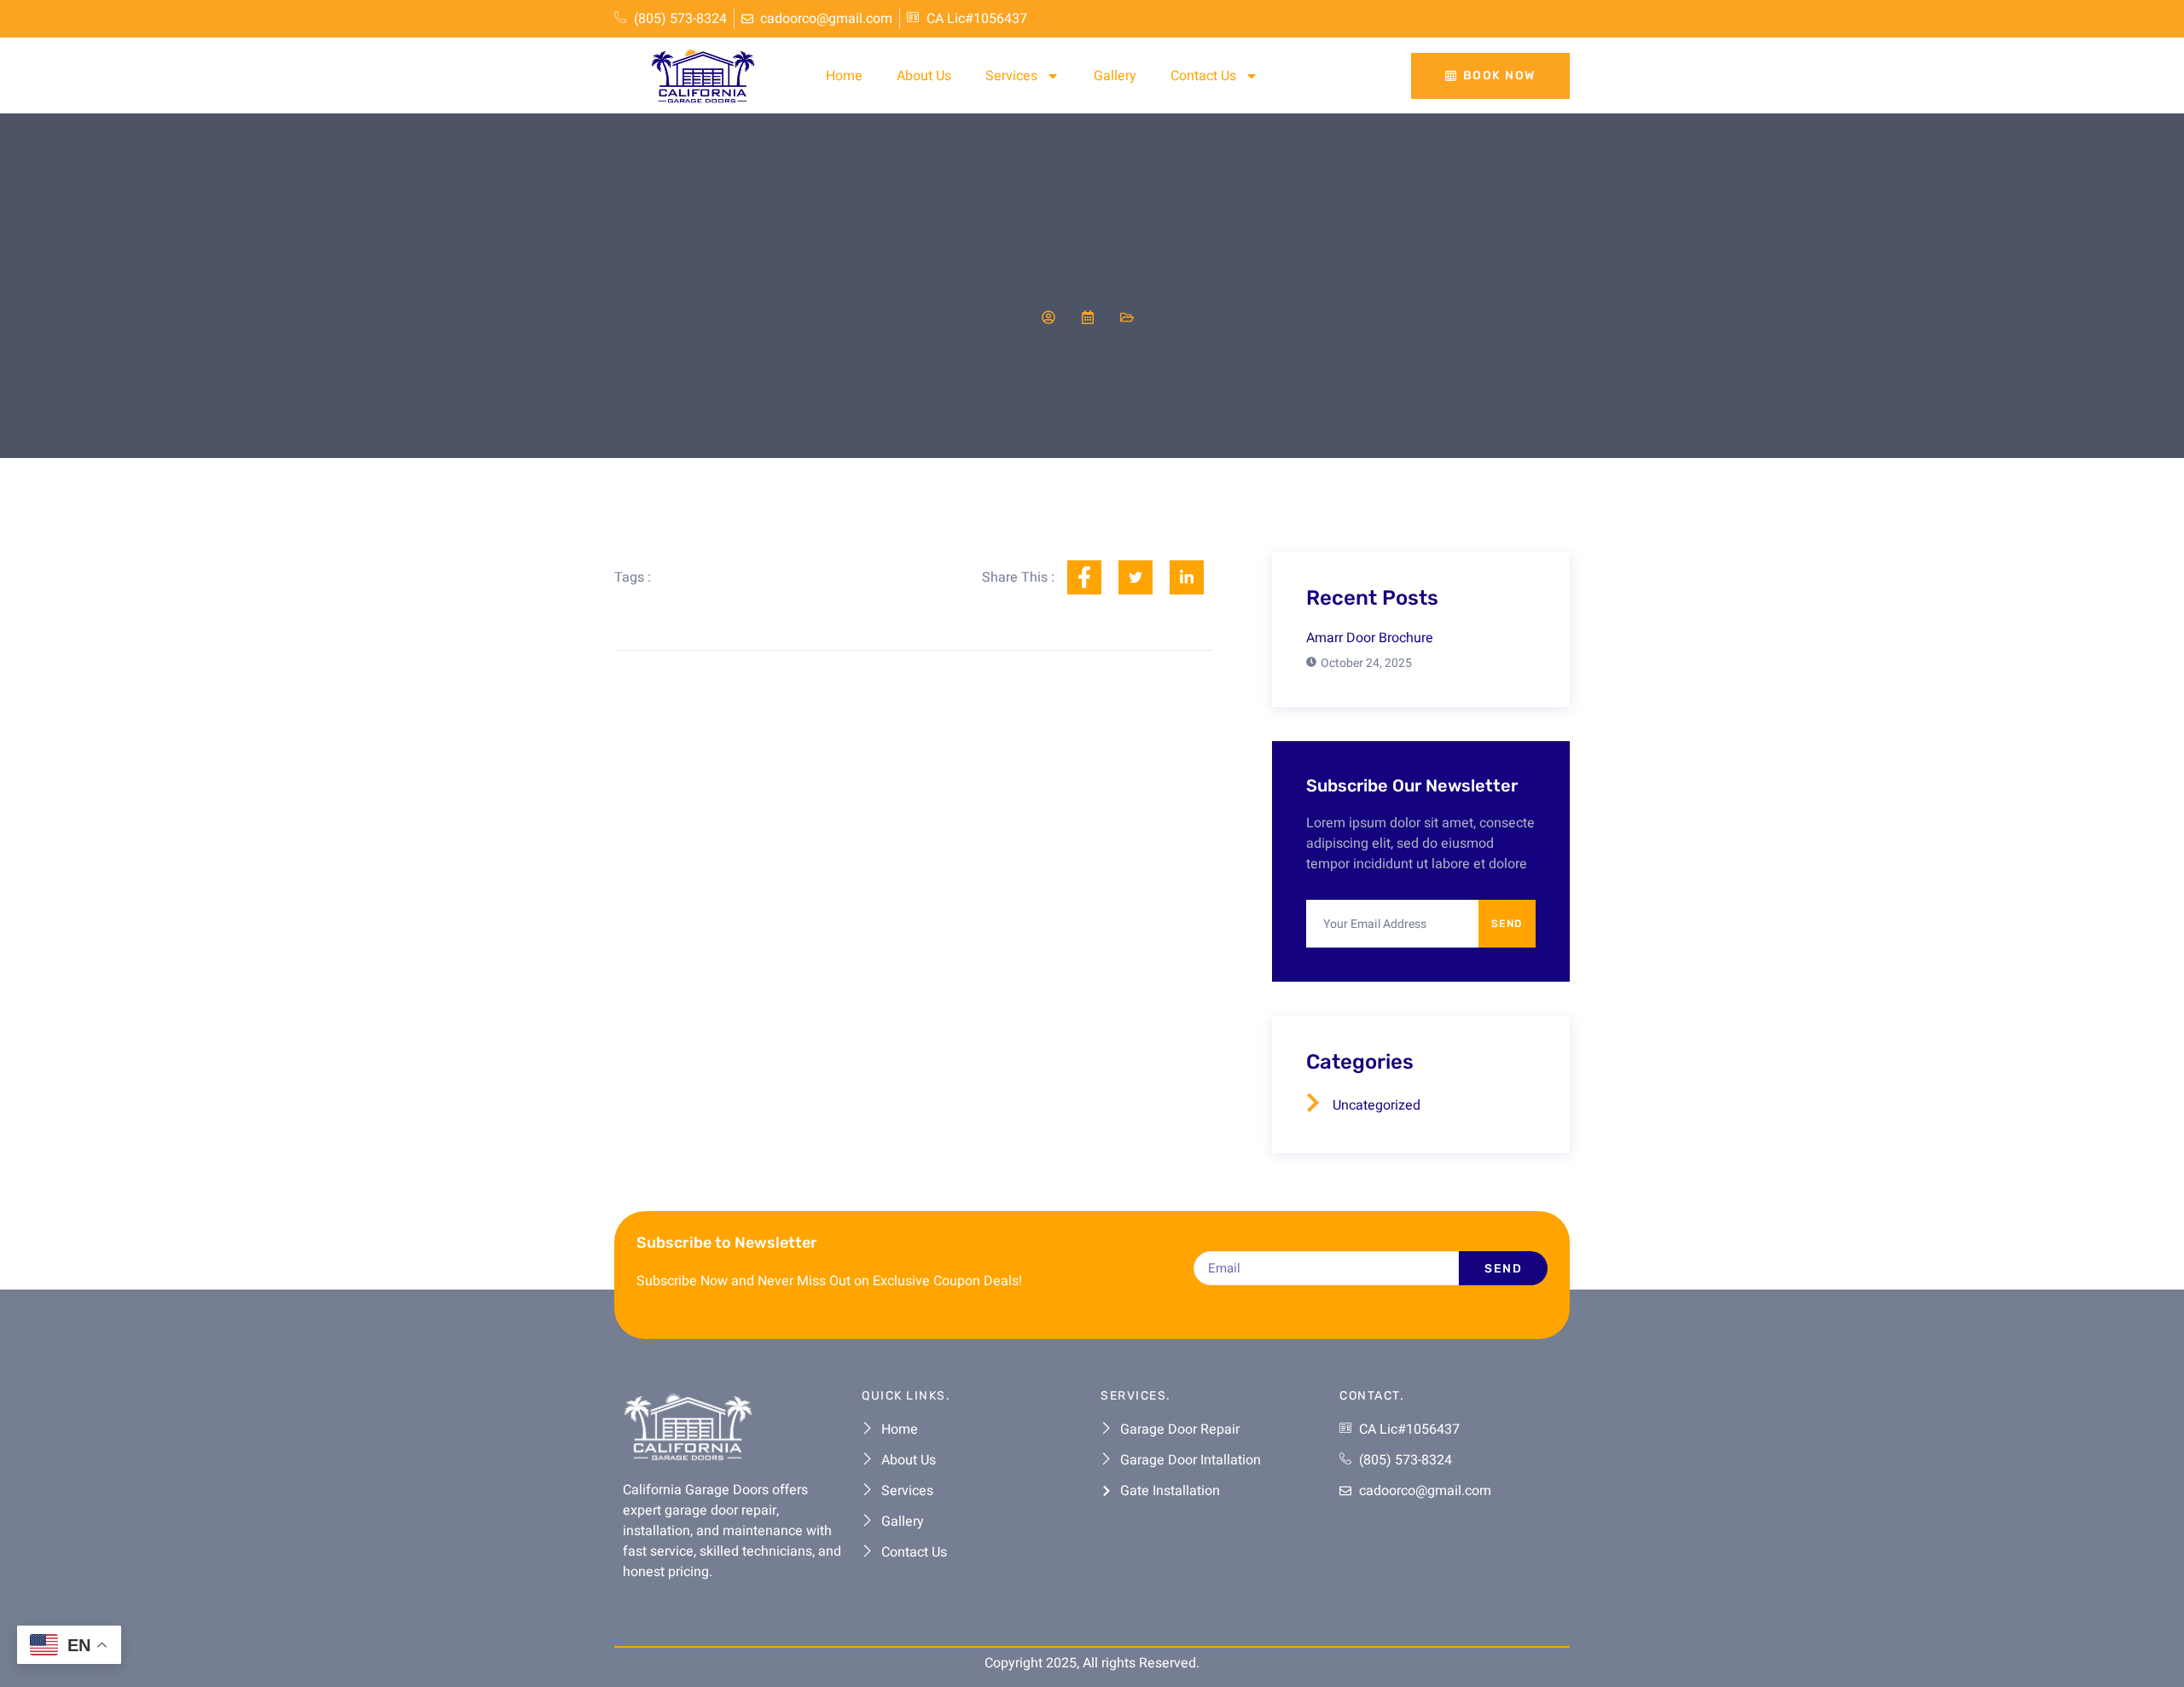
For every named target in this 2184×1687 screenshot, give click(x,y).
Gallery (1115, 76)
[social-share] (1084, 577)
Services (1011, 76)
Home (844, 76)
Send (1507, 924)
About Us (924, 76)
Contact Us (1203, 76)
